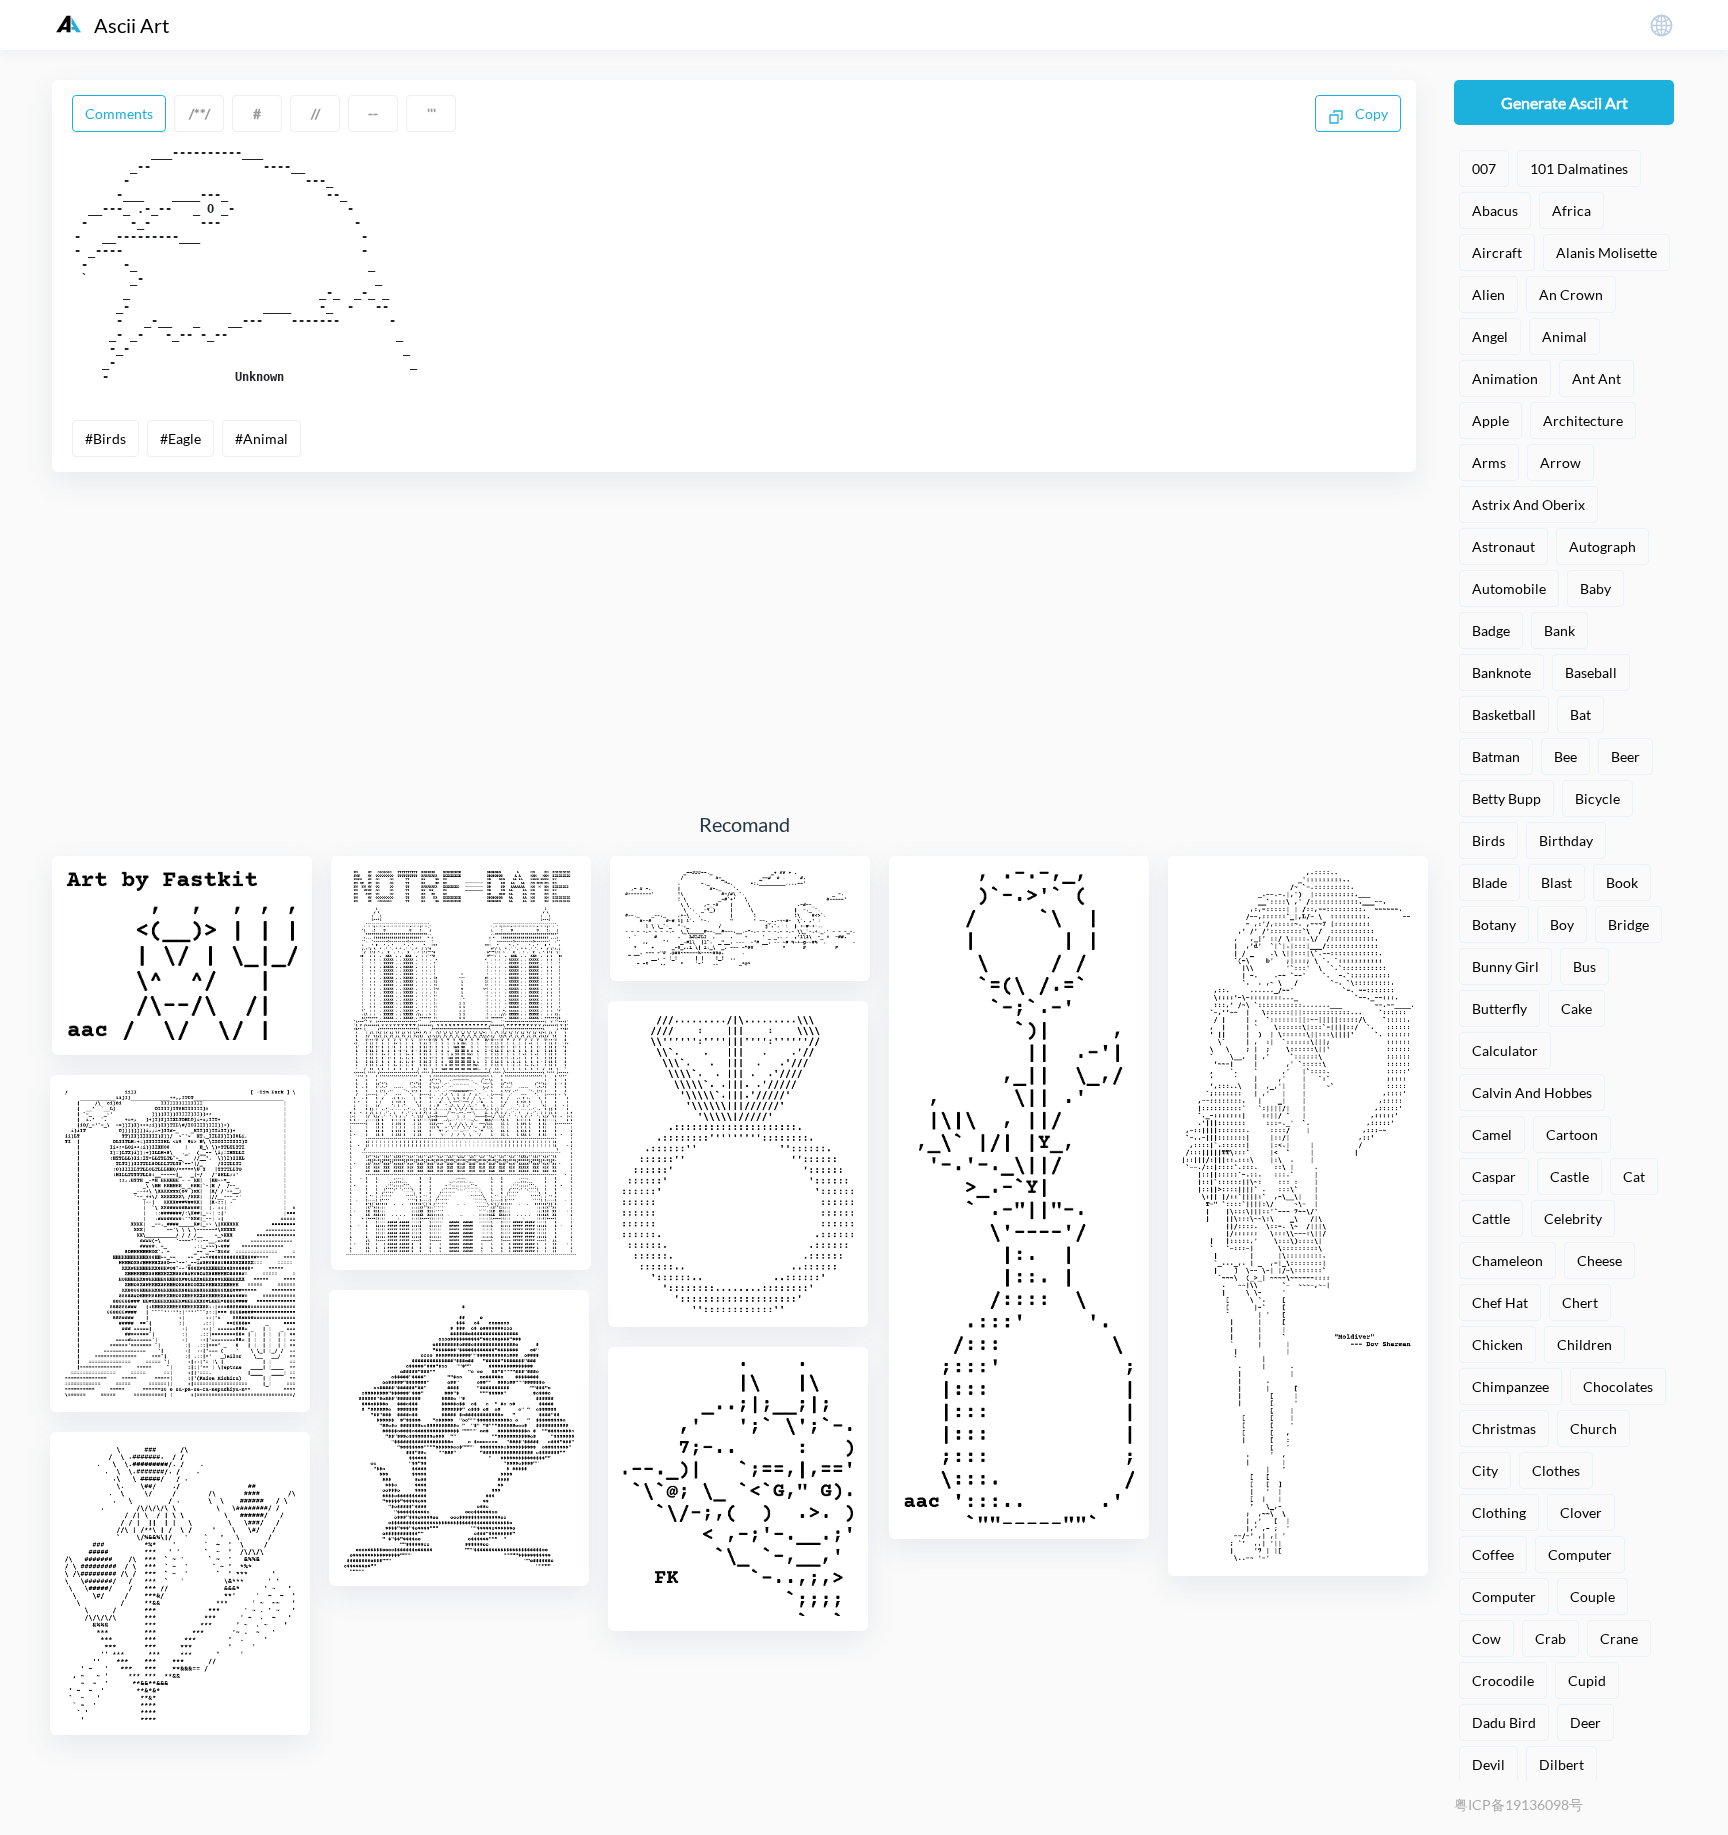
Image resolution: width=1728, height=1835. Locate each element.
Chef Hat (1500, 1302)
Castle (1569, 1176)
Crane (1619, 1638)
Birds (1488, 840)
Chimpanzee (1510, 1386)
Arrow (1560, 462)
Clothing (1499, 1512)
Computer (1580, 1554)
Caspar (1494, 1176)
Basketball (1504, 714)
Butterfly (1499, 1008)
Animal (1564, 336)
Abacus (1495, 210)
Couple (1592, 1596)
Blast (1556, 882)
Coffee (1493, 1554)
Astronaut (1503, 546)
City (1485, 1470)
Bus (1584, 966)
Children (1584, 1344)
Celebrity (1573, 1218)
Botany (1494, 924)
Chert (1580, 1302)
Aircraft (1497, 252)
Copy (1370, 113)
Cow (1486, 1638)
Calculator (1505, 1050)
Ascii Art (131, 25)
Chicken (1497, 1344)
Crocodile (1503, 1680)
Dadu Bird (1504, 1722)
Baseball (1591, 672)
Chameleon (1507, 1260)
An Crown (1571, 294)
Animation (1505, 378)
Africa (1571, 210)
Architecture (1583, 420)
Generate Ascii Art (1564, 102)
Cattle (1491, 1218)
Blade (1489, 882)
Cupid (1587, 1680)
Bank (1559, 630)
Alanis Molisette (1606, 252)
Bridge (1628, 924)
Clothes (1556, 1470)
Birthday (1566, 840)
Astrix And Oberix (1528, 504)
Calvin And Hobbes (1532, 1092)
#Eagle (180, 438)
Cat (1634, 1176)
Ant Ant (1596, 378)
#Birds (105, 438)
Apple (1490, 420)
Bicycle (1597, 798)
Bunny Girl (1505, 966)
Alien (1488, 294)
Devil (1488, 1764)
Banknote (1501, 672)
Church (1593, 1428)
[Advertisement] (744, 642)
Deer (1585, 1722)
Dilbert (1561, 1764)
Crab (1550, 1638)
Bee (1565, 756)
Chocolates (1618, 1386)
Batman (1496, 756)
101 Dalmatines (1579, 168)
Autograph (1602, 546)
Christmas (1504, 1428)
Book (1622, 882)
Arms (1489, 462)
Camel (1492, 1134)
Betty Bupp (1506, 798)
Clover (1581, 1512)
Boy (1562, 924)
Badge (1491, 630)
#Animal (261, 438)
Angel (1490, 336)
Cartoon (1572, 1134)
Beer (1625, 756)
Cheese (1599, 1260)
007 (1484, 168)
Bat (1580, 714)
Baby (1595, 588)
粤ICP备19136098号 (1518, 1804)
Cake (1576, 1008)
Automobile (1509, 588)
